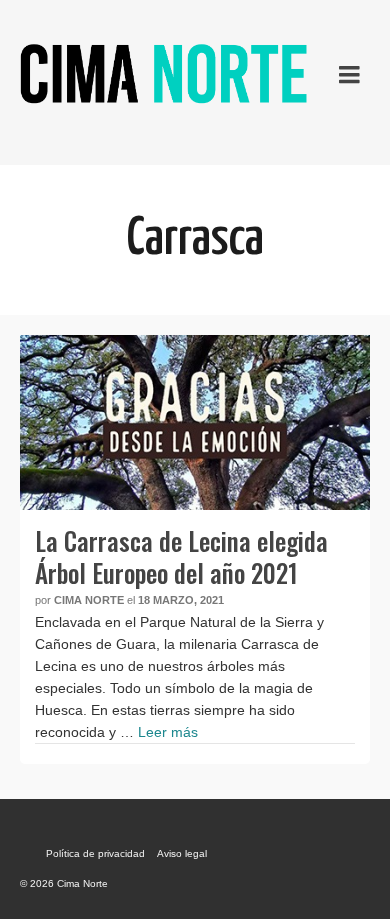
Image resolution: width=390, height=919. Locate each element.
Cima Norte (89, 600)
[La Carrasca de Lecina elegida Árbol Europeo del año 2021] (195, 422)
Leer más (168, 732)
